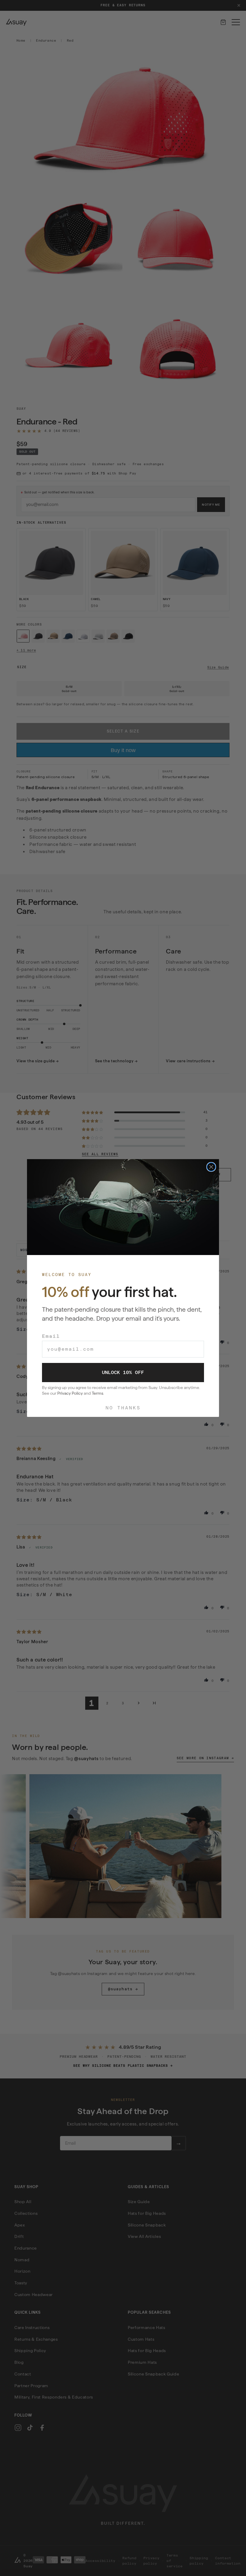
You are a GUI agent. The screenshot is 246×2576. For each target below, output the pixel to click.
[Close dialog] (211, 1167)
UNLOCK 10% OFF (123, 1372)
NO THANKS (123, 1408)
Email (51, 1336)
